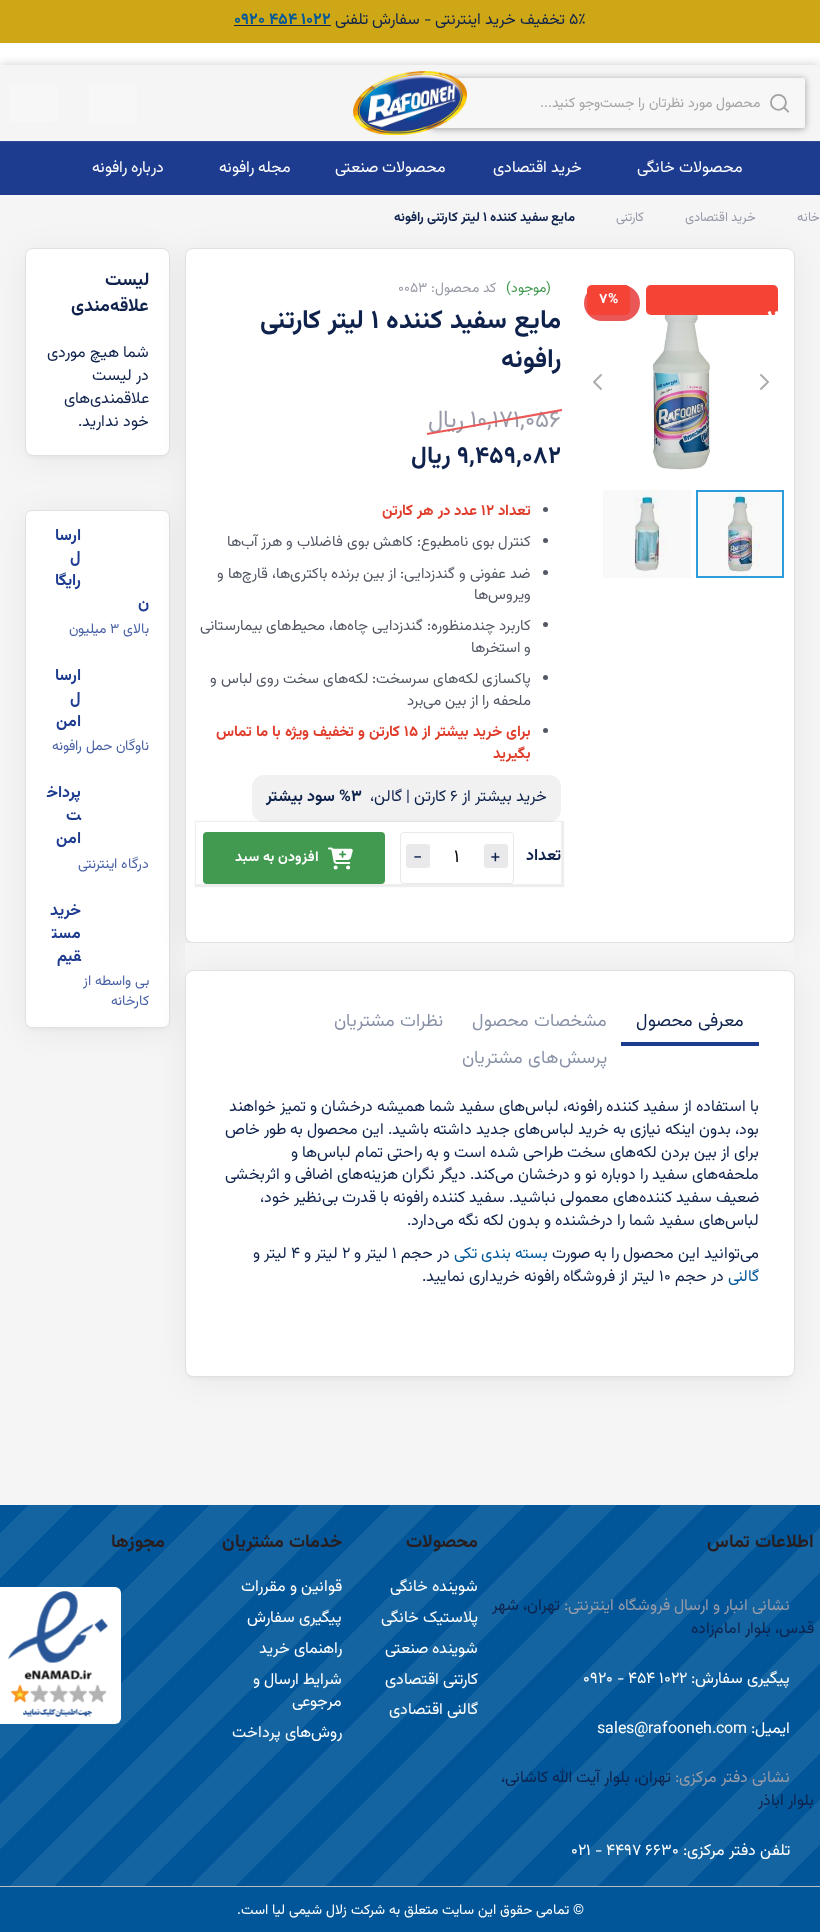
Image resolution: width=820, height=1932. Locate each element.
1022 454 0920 (282, 20)
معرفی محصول (690, 1022)
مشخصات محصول (539, 1022)
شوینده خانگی (434, 1587)
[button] (110, 103)
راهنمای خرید (300, 1649)
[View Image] (647, 534)
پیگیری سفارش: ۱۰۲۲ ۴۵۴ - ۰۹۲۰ (686, 1679)
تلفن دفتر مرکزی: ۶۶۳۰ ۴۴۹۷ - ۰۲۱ (680, 1851)
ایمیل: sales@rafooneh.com (693, 1729)
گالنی (743, 1277)
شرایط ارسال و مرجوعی (297, 1692)
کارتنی (628, 218)
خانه (807, 218)
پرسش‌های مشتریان (534, 1059)
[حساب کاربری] (113, 103)
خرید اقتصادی (719, 218)
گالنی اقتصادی (433, 1710)
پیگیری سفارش (294, 1618)
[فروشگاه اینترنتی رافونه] (410, 103)
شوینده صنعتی (431, 1649)
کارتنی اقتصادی (431, 1680)
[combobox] (618, 103)
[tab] (690, 1025)
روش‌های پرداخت (287, 1733)
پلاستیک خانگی (429, 1618)
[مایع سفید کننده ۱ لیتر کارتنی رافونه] (740, 534)
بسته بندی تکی (501, 1254)
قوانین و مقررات (291, 1587)
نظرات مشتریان (388, 1022)
